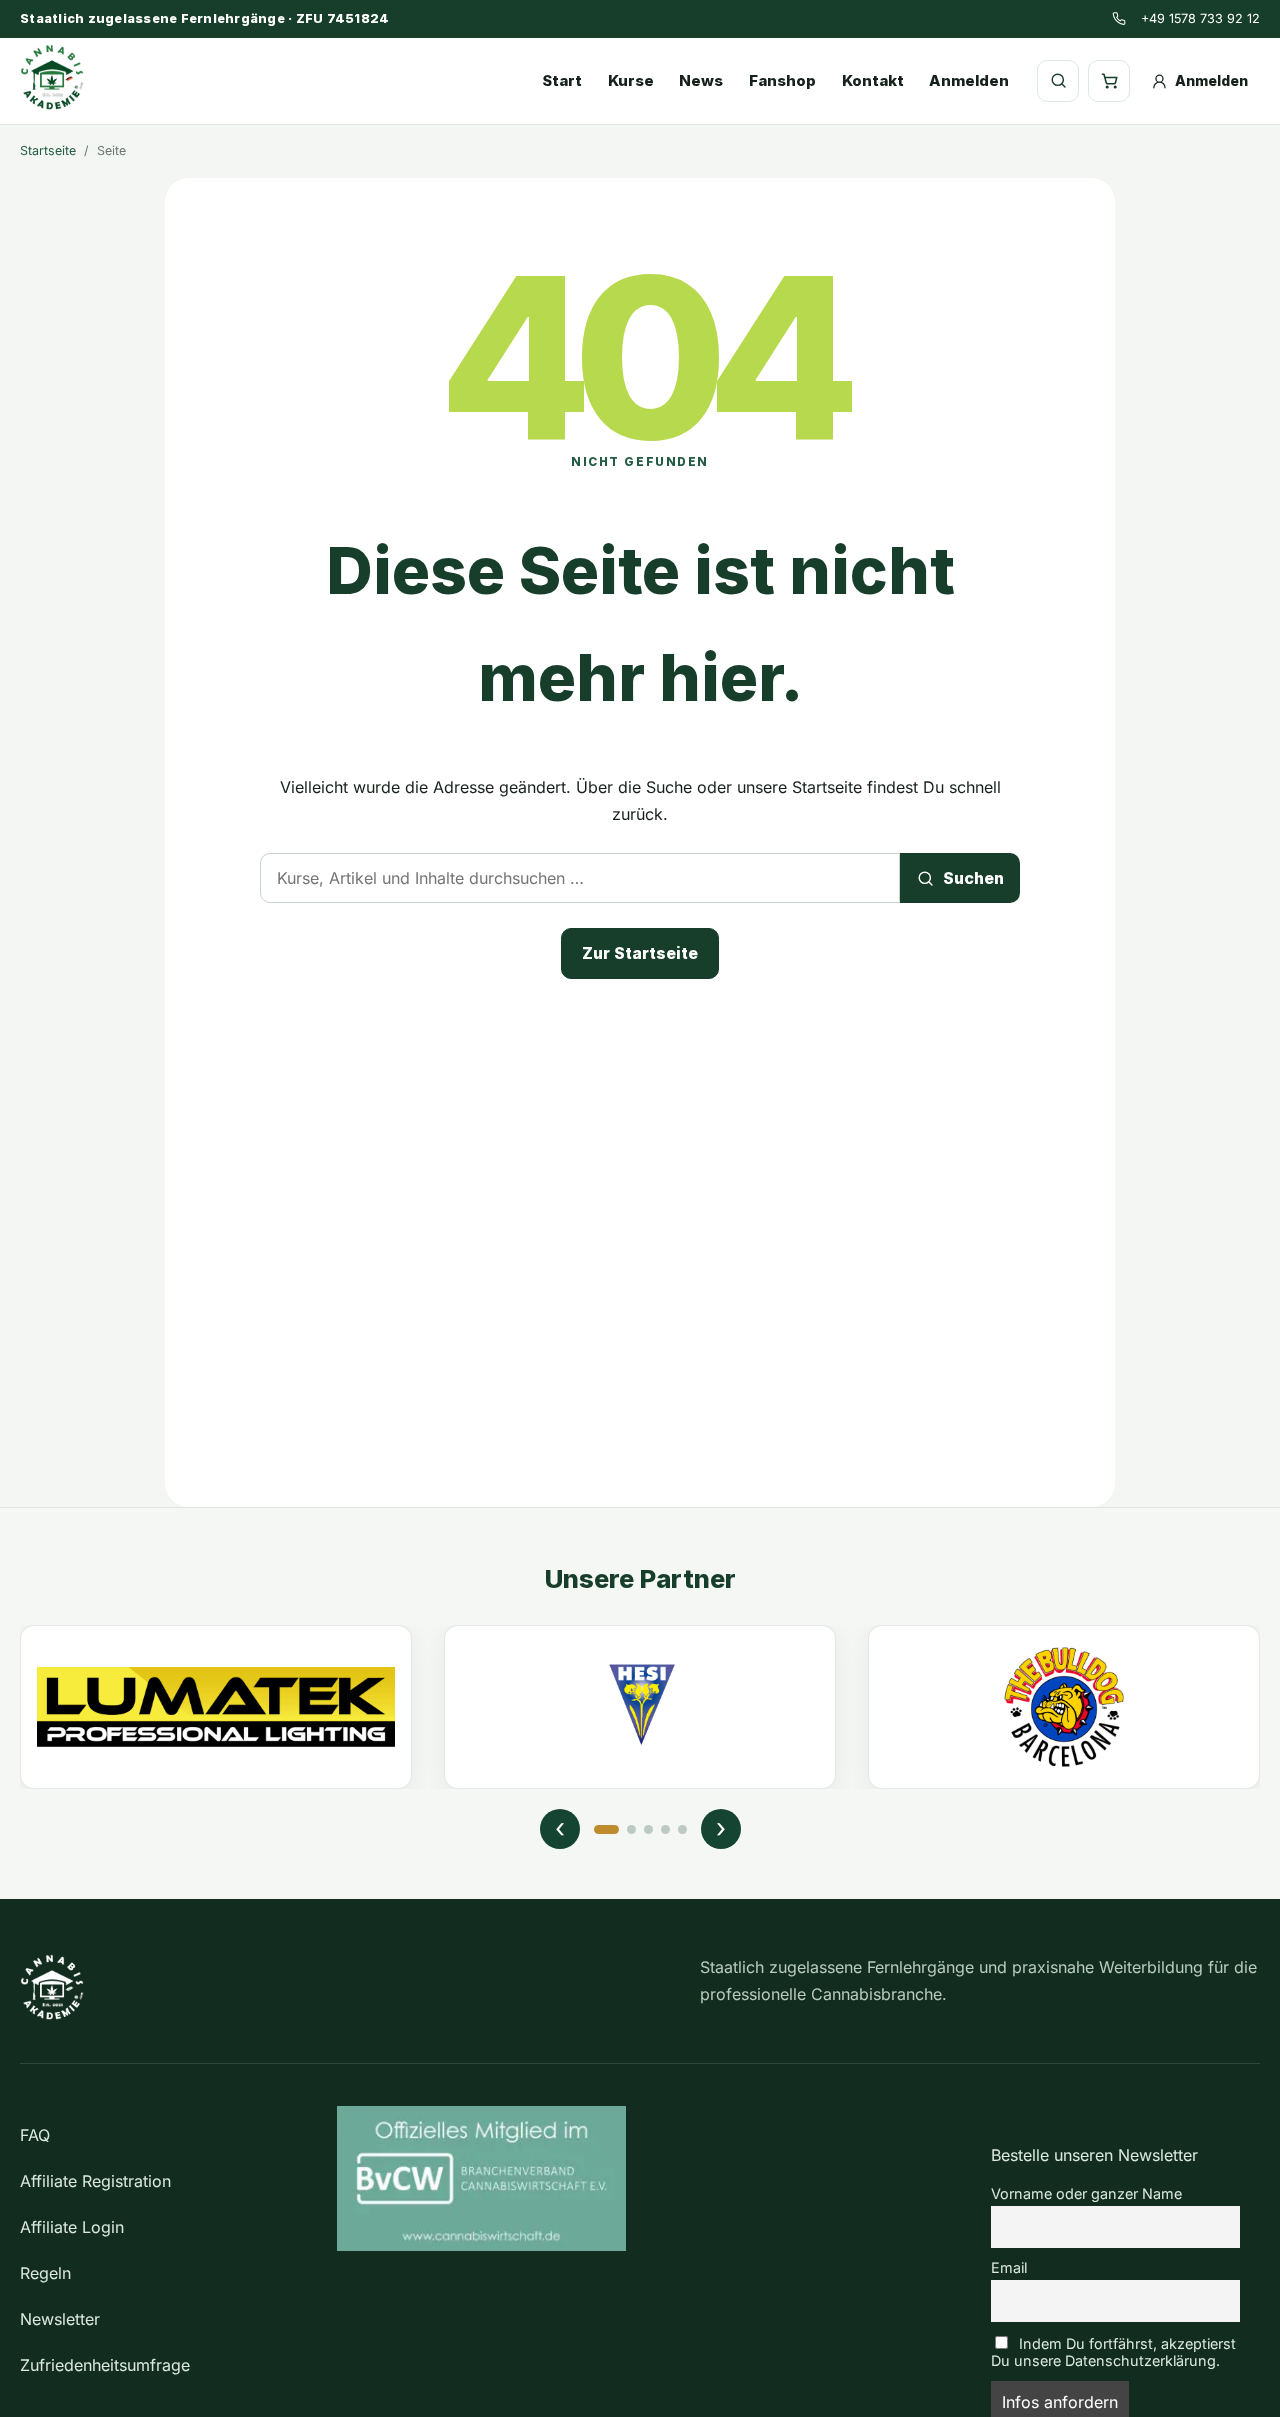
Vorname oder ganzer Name (1086, 2193)
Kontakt (873, 80)
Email (1009, 2267)
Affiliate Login (72, 2227)
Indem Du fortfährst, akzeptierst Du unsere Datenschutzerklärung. (1113, 2352)
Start (562, 80)
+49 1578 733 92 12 (1200, 18)
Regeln (45, 2273)
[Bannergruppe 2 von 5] (631, 1829)
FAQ (35, 2135)
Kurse (631, 80)
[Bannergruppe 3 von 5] (648, 1829)
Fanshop (782, 80)
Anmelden (969, 80)
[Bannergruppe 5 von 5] (682, 1829)
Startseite (48, 150)
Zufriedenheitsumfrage (105, 2365)
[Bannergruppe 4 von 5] (665, 1829)
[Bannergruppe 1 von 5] (606, 1829)
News (701, 80)
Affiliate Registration (95, 2181)
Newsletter (60, 2319)
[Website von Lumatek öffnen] (216, 1707)
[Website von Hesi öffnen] (640, 1707)
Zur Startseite (640, 953)
